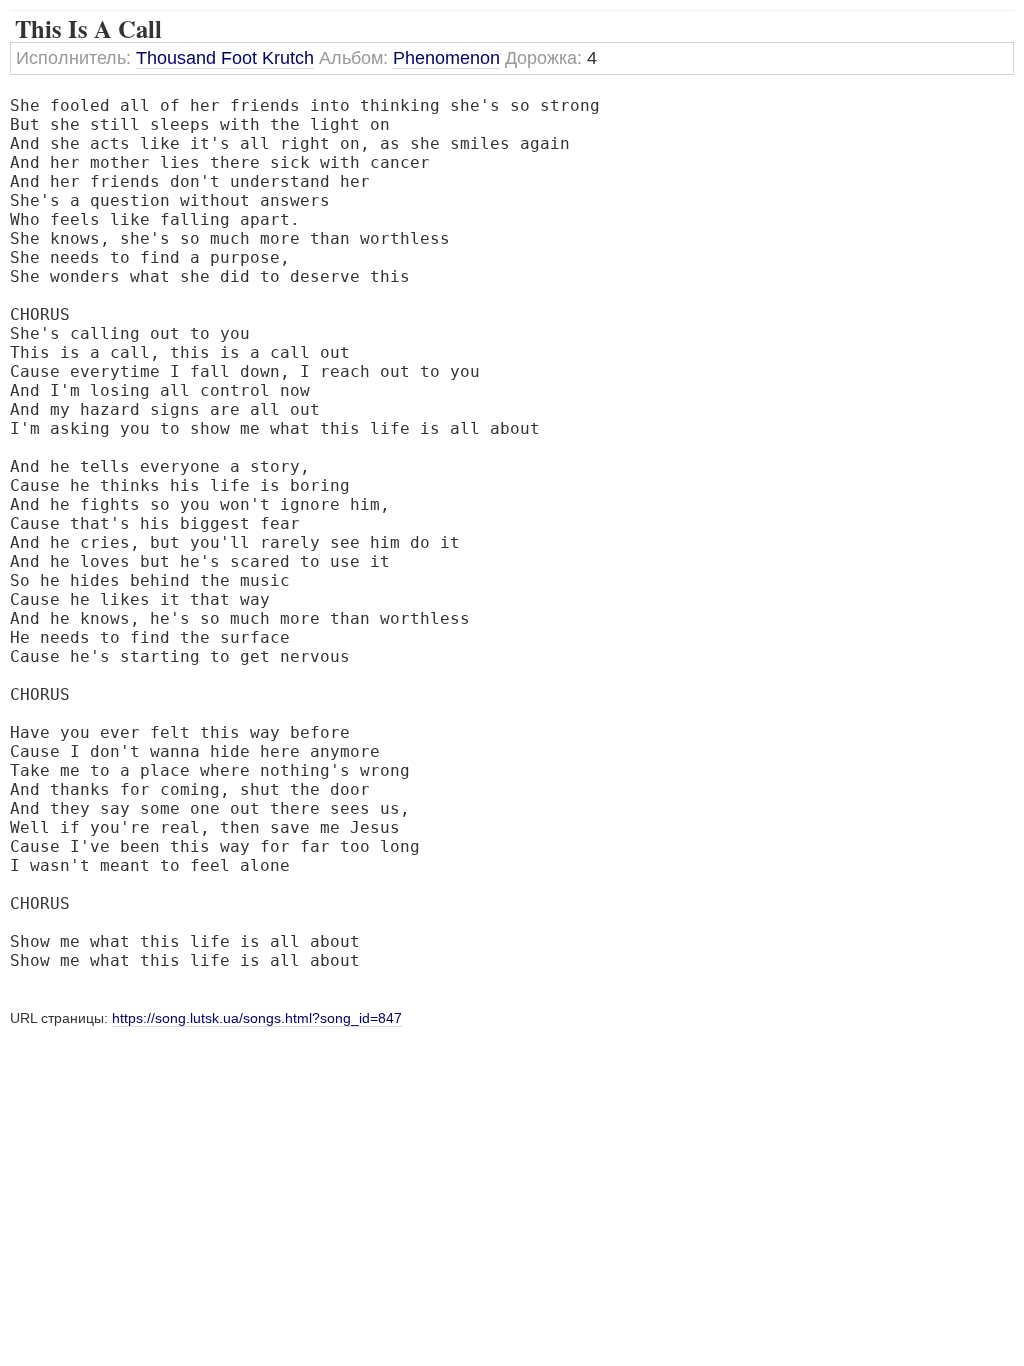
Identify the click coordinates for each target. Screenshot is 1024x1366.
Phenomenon (446, 58)
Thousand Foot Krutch (225, 58)
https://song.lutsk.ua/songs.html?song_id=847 (257, 1018)
